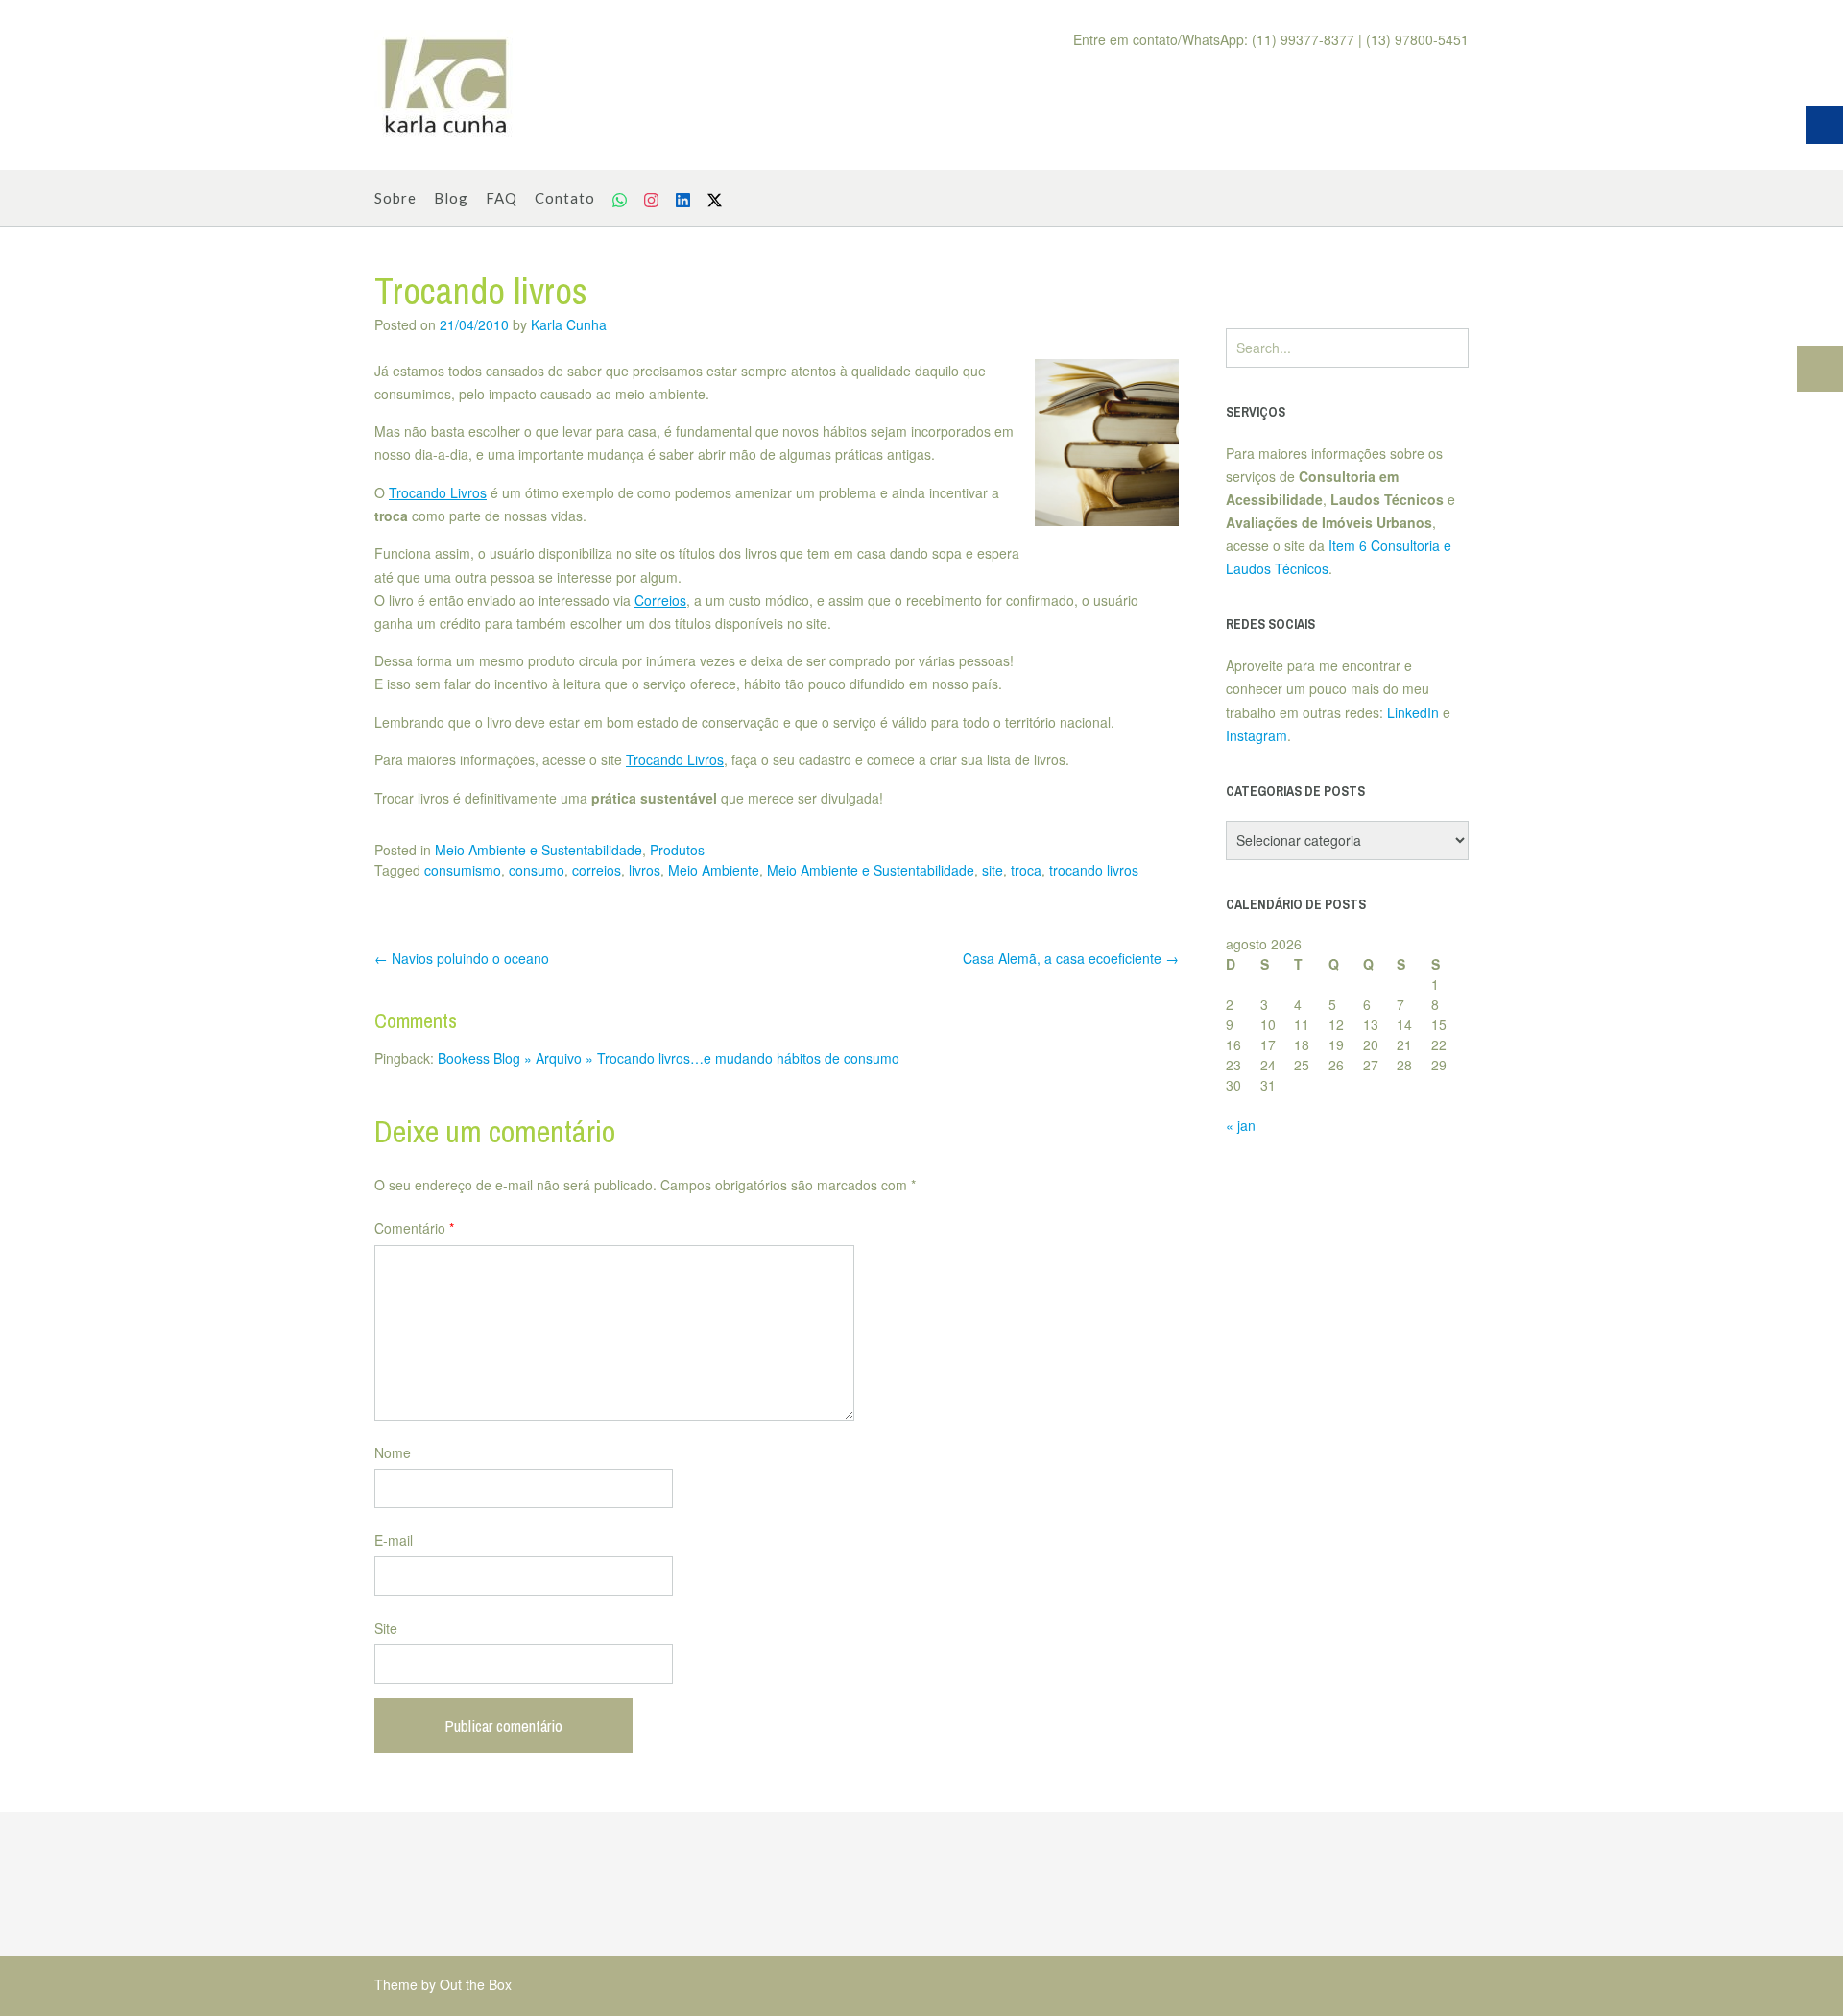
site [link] (993, 870)
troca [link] (1026, 870)
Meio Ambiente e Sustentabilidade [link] (539, 850)
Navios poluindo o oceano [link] (462, 958)
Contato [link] (565, 198)
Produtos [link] (677, 850)
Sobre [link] (395, 198)
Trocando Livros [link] (438, 492)
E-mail (394, 1540)
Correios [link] (660, 600)
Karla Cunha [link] (569, 324)
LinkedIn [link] (1413, 712)
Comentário (414, 1228)
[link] (446, 85)
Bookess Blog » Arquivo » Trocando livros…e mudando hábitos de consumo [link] (669, 1058)
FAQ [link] (502, 198)
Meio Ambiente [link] (714, 870)
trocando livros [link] (1094, 870)
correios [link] (597, 870)
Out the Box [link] (476, 1984)
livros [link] (645, 870)
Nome (393, 1452)
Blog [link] (451, 198)
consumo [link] (537, 870)
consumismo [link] (463, 870)
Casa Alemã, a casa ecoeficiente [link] (1071, 958)
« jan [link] (1241, 1125)
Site (386, 1628)
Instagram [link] (1257, 735)
